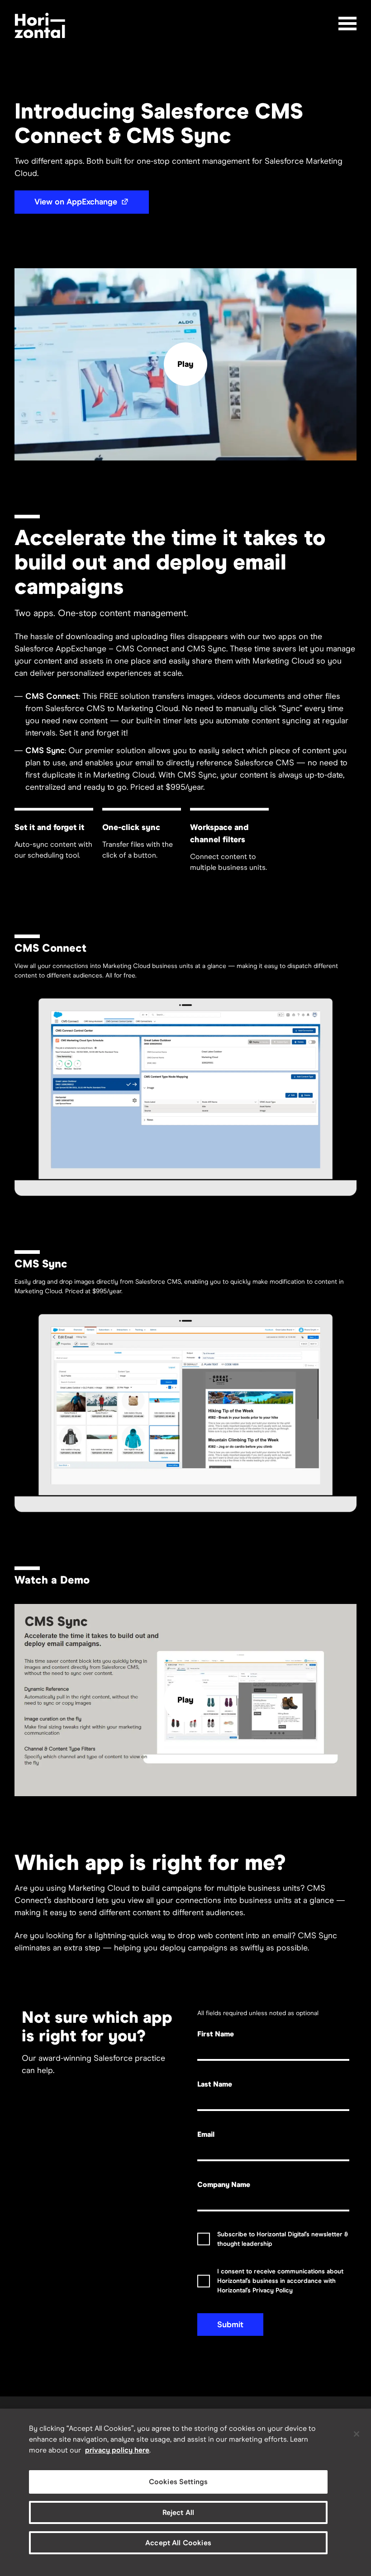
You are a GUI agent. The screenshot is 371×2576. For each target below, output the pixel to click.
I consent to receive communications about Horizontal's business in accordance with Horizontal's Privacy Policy (280, 2281)
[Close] (357, 2434)
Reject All (178, 2512)
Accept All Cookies (178, 2543)
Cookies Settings (178, 2482)
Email (206, 2134)
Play (185, 364)
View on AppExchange (92, 202)
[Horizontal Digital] (40, 26)
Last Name (215, 2084)
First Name (216, 2034)
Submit (230, 2325)
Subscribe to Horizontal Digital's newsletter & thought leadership (283, 2239)
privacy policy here (117, 2450)
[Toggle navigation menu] (347, 24)
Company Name (224, 2185)
